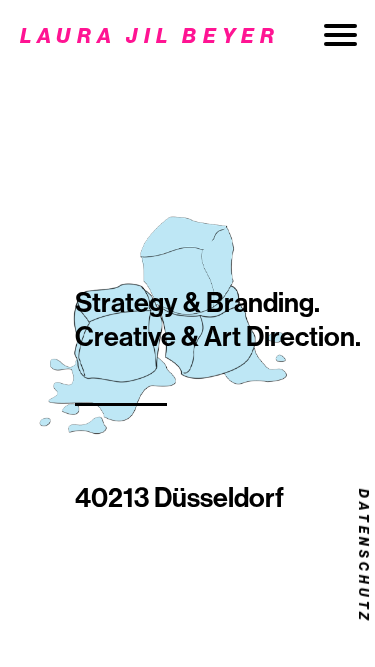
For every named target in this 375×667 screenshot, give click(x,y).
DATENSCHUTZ (364, 555)
